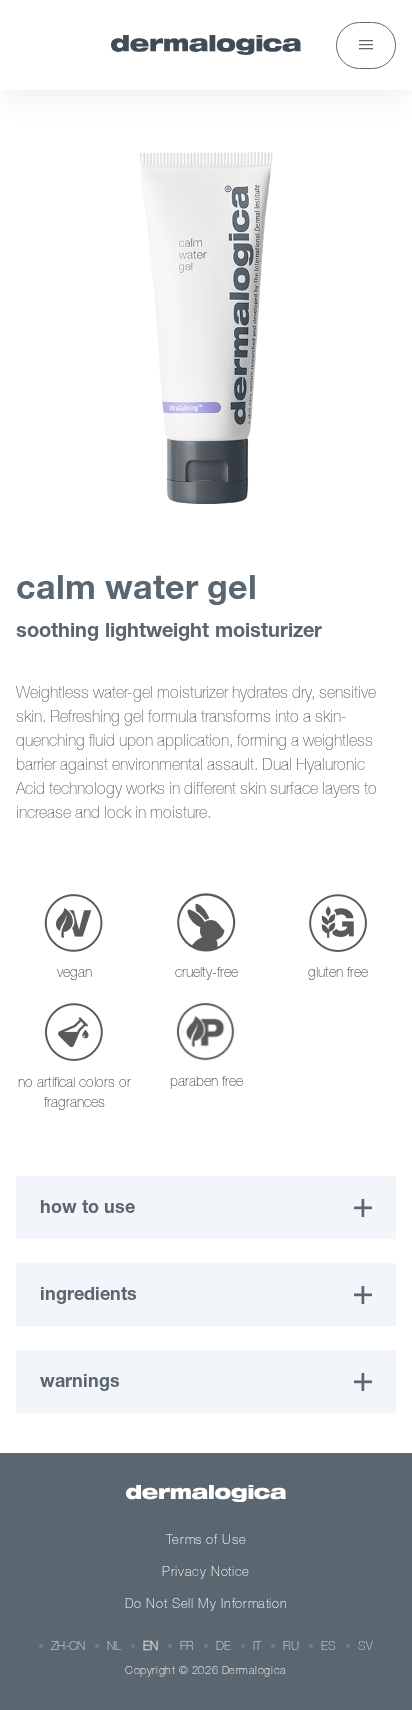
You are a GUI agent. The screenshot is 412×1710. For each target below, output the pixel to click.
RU (291, 1646)
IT (257, 1646)
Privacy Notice (206, 1571)
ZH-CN (68, 1646)
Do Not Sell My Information (206, 1603)
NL (114, 1646)
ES (328, 1646)
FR (187, 1646)
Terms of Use (206, 1539)
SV (365, 1646)
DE (223, 1646)
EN (150, 1646)
